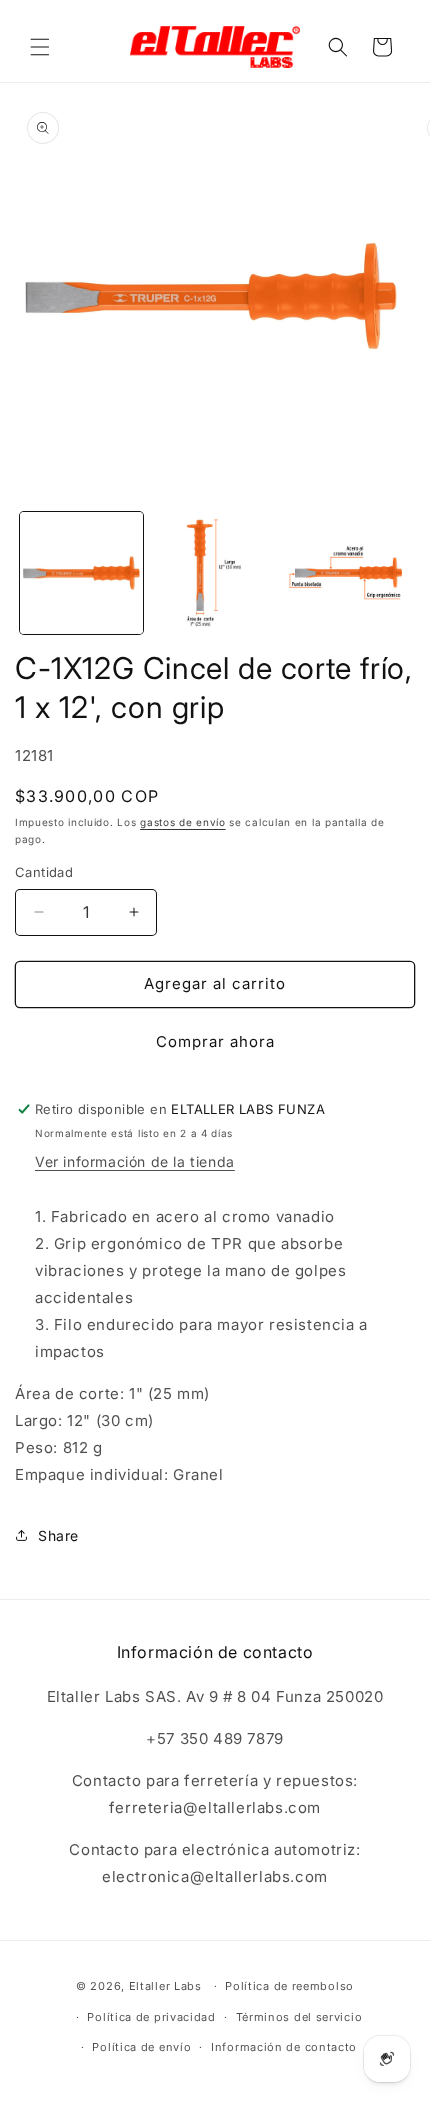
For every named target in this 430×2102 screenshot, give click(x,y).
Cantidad (44, 872)
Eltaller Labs (165, 1986)
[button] (40, 47)
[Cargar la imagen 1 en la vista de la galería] (81, 573)
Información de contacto (284, 2047)
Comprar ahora (215, 1041)
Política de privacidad (151, 2017)
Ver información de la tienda (135, 1161)
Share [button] (58, 1535)
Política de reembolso (289, 1986)
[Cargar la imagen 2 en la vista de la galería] (214, 573)
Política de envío (141, 2047)
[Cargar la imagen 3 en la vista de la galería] (346, 573)
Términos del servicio (299, 2017)
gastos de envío (183, 822)
